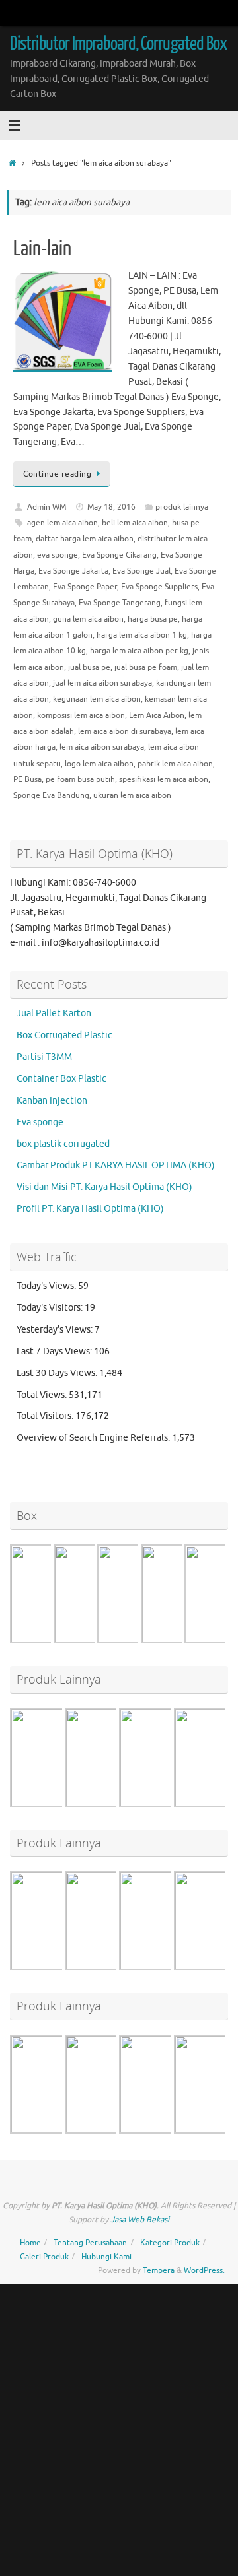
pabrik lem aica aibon (175, 764)
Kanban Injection (52, 1101)
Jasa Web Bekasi (140, 2220)
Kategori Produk (170, 2243)
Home (30, 2243)
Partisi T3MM (44, 1057)
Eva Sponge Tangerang (120, 603)
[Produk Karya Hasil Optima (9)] (169, 1805)
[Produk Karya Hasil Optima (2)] (114, 2132)
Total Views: (43, 1395)
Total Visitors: (46, 1416)
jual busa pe (89, 667)
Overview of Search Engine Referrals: (94, 1438)
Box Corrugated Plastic (64, 1035)
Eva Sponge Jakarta (73, 571)
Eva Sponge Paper (85, 587)
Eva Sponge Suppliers (159, 587)
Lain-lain (42, 249)
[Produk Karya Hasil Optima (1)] (59, 2132)
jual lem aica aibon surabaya (102, 683)
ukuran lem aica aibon (132, 795)
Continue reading (57, 474)
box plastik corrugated (63, 1144)
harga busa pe (153, 619)
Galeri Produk (44, 2257)
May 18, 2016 (111, 507)
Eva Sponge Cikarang (119, 555)
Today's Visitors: (51, 1308)
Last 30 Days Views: (58, 1373)
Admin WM (47, 507)
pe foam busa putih (80, 779)
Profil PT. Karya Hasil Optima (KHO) (90, 1209)
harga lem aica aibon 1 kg (142, 635)
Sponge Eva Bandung (51, 795)
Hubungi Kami (106, 2257)
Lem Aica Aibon (157, 715)
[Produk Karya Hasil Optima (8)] (114, 1805)
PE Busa (27, 779)
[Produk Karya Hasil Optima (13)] (169, 1968)
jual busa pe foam (146, 667)
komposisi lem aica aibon (81, 715)
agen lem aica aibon (62, 523)
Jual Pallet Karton (54, 1013)
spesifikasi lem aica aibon (164, 779)
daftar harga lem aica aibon (85, 539)
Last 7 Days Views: (55, 1351)
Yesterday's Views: (56, 1330)
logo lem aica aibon (99, 764)
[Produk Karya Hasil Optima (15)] (169, 2132)
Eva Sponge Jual (141, 571)
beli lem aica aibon (135, 523)
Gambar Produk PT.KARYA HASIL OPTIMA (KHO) (116, 1165)
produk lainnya (182, 507)
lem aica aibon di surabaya (125, 731)
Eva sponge (40, 1122)
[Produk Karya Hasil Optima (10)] (114, 1968)
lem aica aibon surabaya (102, 747)
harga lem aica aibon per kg (139, 651)
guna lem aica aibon (88, 619)
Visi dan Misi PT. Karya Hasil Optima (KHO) (104, 1187)
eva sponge (58, 555)
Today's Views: (47, 1286)
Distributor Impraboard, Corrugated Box (118, 44)
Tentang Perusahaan (90, 2243)
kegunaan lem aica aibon (97, 699)
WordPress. (204, 2270)
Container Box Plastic (61, 1079)
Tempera (159, 2270)
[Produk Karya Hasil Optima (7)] (59, 1805)
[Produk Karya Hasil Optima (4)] (59, 1968)
